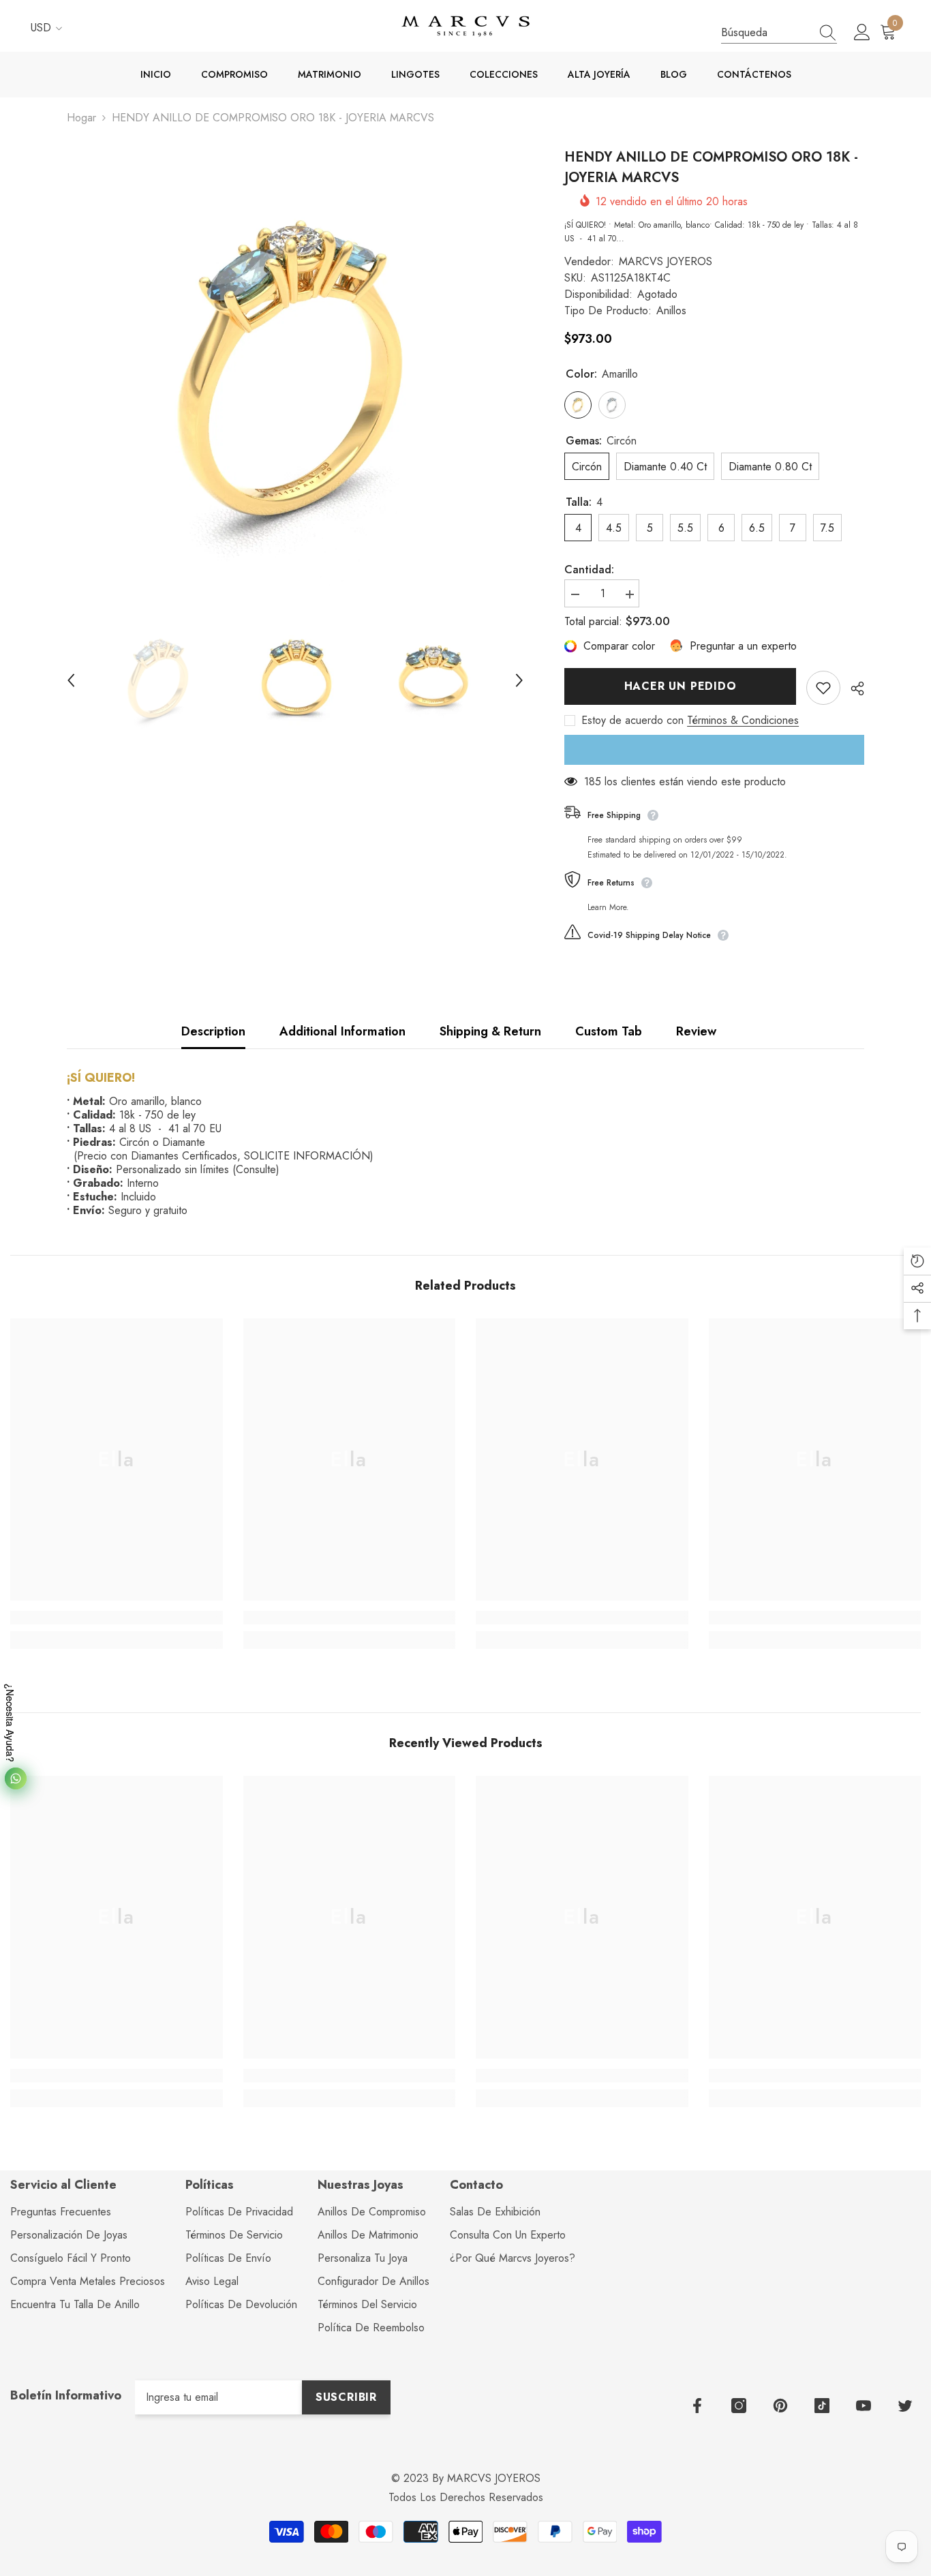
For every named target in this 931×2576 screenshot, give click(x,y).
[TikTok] (822, 2406)
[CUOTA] (852, 688)
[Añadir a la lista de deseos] (823, 688)
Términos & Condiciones (743, 721)
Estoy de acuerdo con (632, 721)
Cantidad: (589, 570)
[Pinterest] (780, 2406)
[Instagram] (739, 2406)
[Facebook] (697, 2406)
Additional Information (342, 1031)
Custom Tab (609, 1031)
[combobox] (766, 32)
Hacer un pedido (681, 686)
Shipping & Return (490, 1031)
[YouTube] (864, 2406)
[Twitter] (905, 2406)
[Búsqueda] (779, 33)
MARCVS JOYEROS (666, 261)
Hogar (81, 118)
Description (213, 1031)
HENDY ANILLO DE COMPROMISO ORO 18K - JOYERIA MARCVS (711, 167)
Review (696, 1031)
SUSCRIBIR (346, 2397)
